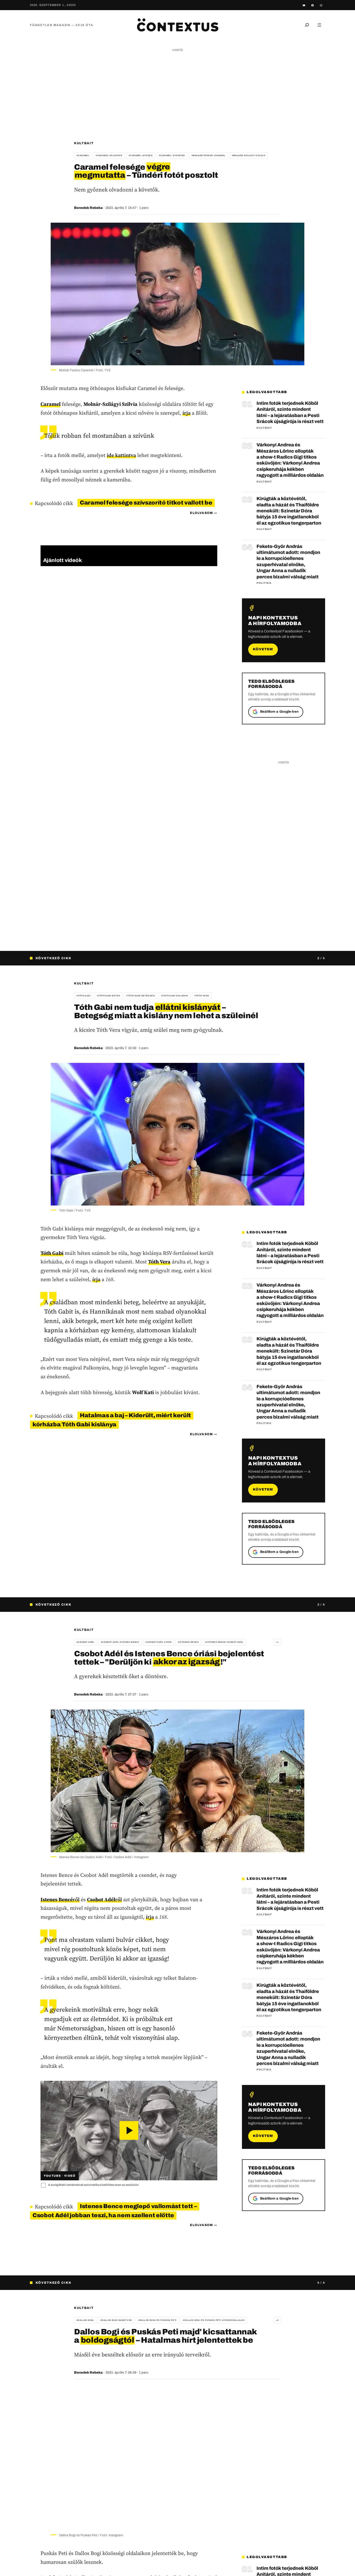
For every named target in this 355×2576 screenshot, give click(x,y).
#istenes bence (188, 1642)
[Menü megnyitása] (319, 25)
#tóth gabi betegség (141, 996)
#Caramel (83, 155)
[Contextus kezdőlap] (177, 25)
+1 (277, 1642)
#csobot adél (86, 1642)
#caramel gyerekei (172, 155)
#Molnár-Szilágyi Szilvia (249, 155)
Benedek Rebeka (88, 208)
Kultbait (84, 143)
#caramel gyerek (141, 155)
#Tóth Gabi (84, 996)
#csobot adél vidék (158, 1642)
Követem (263, 649)
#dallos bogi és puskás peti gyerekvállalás (214, 2320)
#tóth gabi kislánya (175, 996)
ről (60, 1899)
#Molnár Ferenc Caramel (209, 155)
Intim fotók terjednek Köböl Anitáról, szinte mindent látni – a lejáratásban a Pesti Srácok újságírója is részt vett (290, 412)
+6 (277, 2320)
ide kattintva (121, 455)
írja (186, 413)
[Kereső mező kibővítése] (307, 25)
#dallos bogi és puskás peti (157, 2320)
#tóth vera (202, 996)
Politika (264, 583)
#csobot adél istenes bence (120, 1642)
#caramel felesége (109, 155)
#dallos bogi (85, 2320)
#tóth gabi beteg (109, 996)
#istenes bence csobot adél (224, 1642)
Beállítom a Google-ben (279, 712)
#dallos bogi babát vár (116, 2320)
